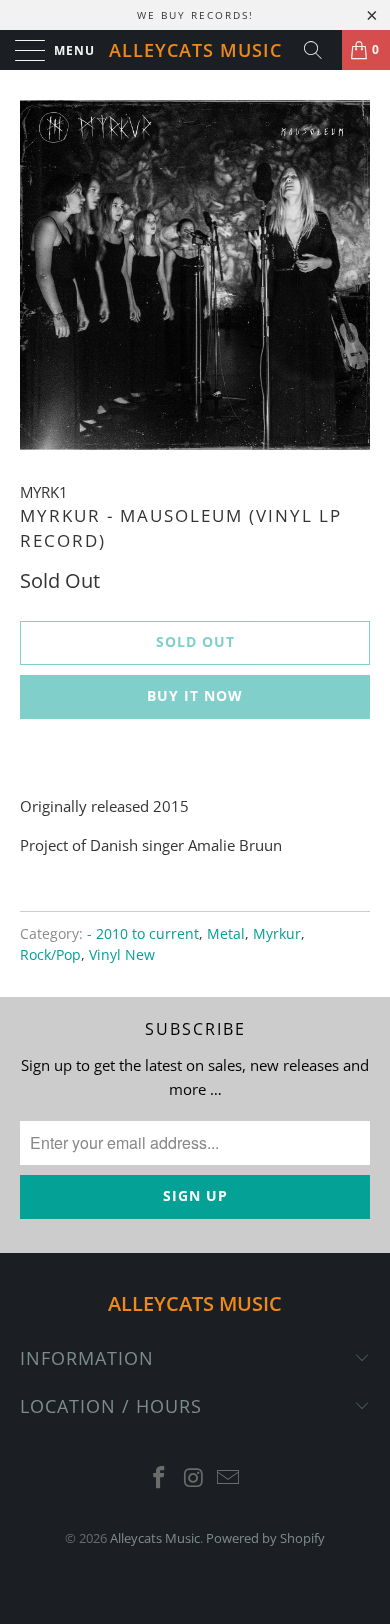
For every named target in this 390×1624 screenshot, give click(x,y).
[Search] (320, 50)
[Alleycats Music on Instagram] (194, 1478)
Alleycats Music (195, 50)
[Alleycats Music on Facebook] (159, 1478)
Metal (226, 934)
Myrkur (277, 934)
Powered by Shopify (265, 1538)
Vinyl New (122, 955)
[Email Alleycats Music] (229, 1478)
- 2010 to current (143, 934)
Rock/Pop (50, 955)
